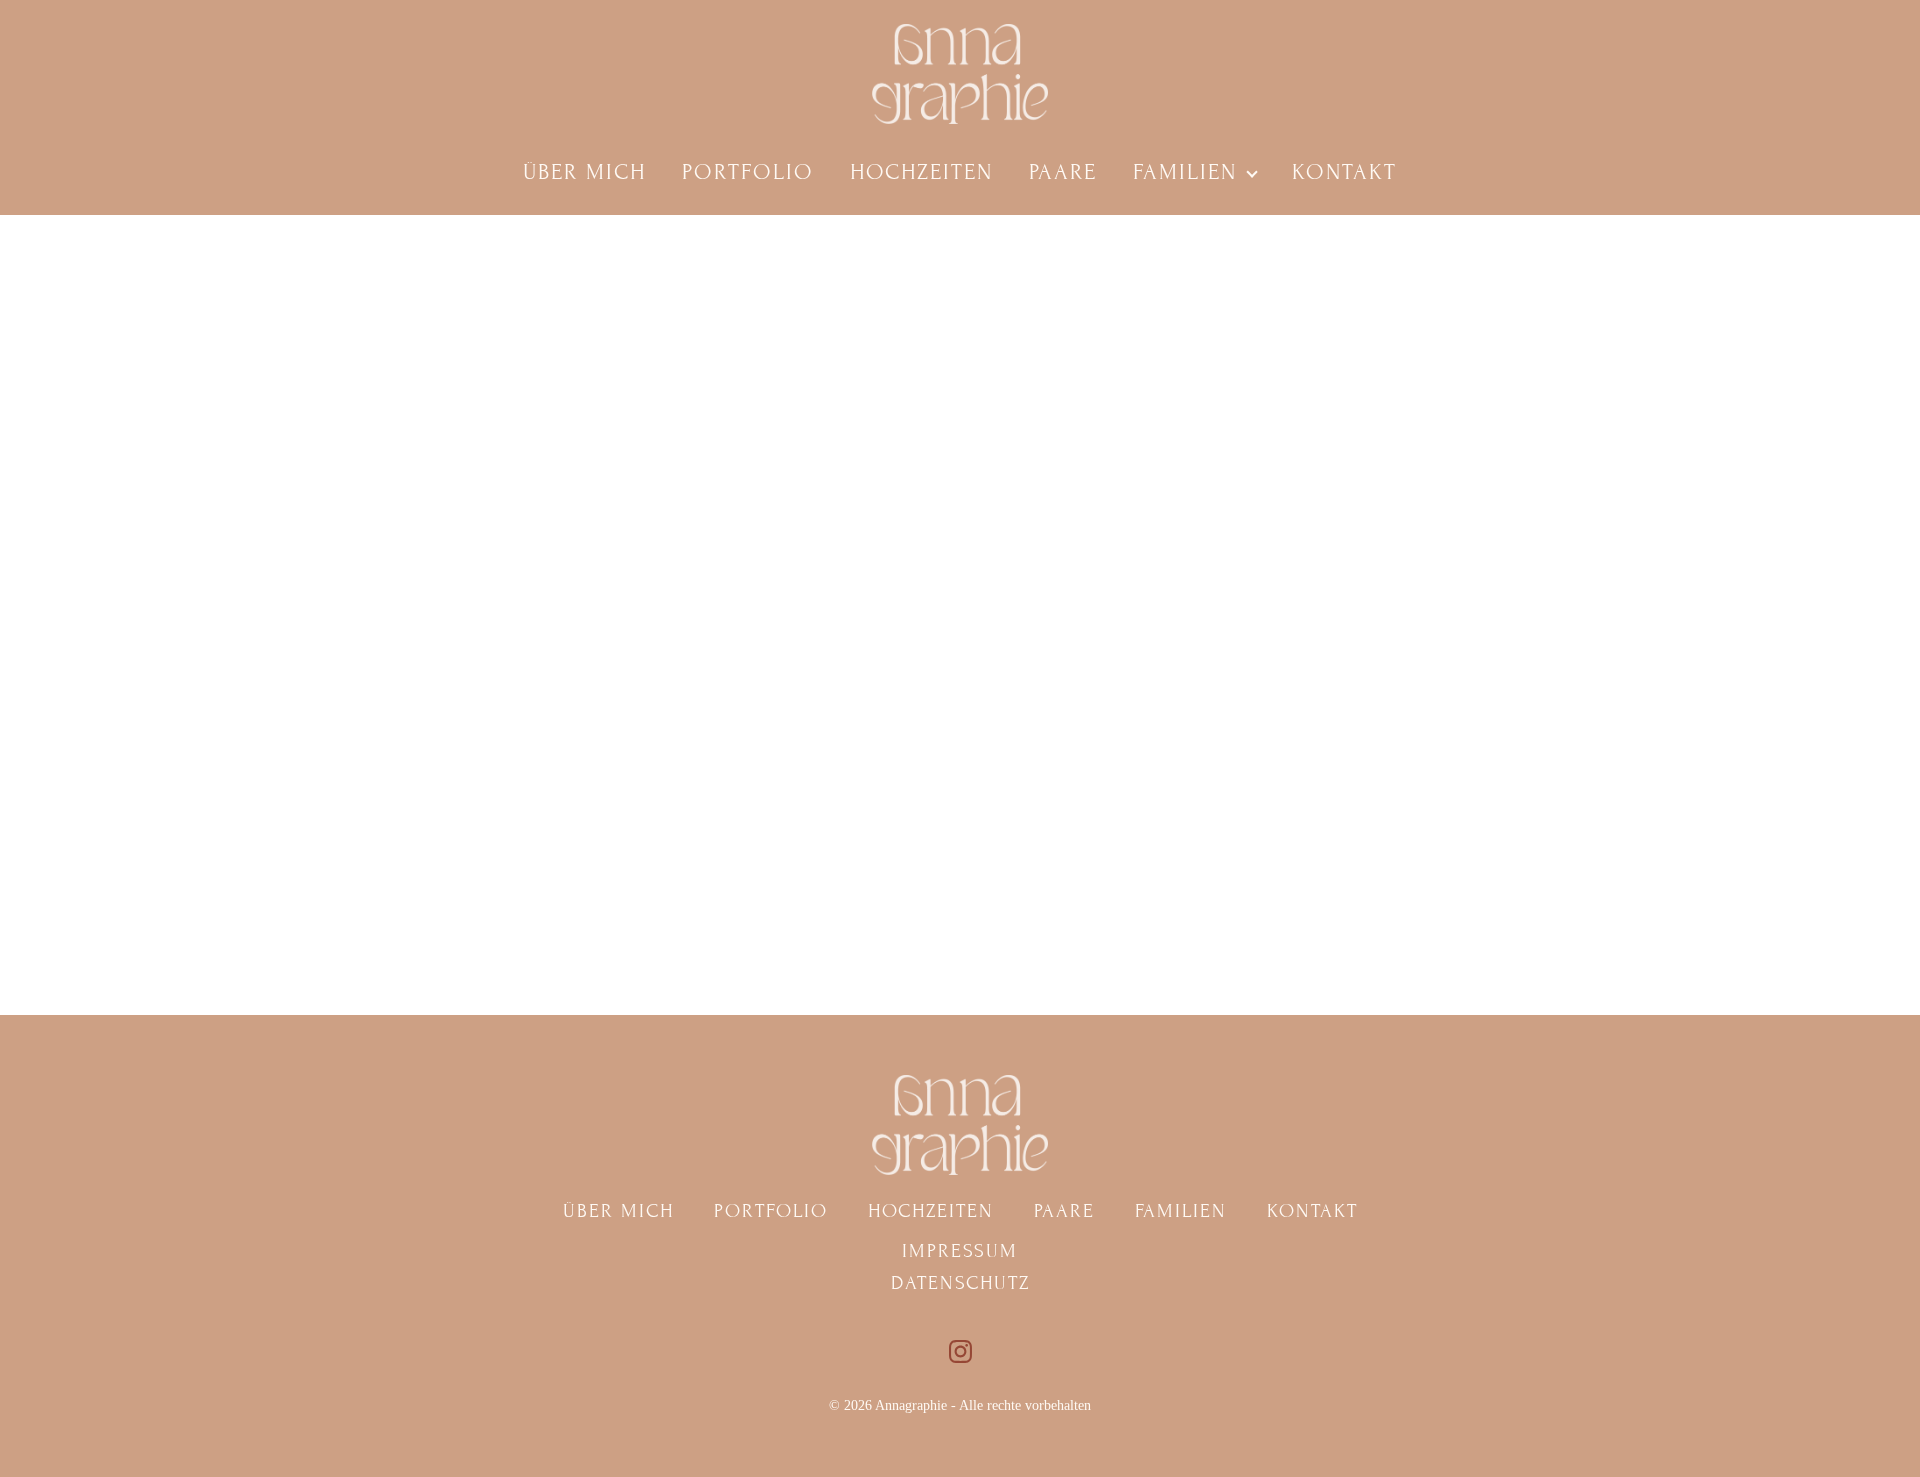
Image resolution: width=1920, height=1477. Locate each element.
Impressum (960, 1250)
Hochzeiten (921, 172)
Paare (1063, 172)
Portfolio (748, 172)
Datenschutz (960, 1282)
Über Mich (584, 172)
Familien (1185, 172)
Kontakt (1344, 172)
